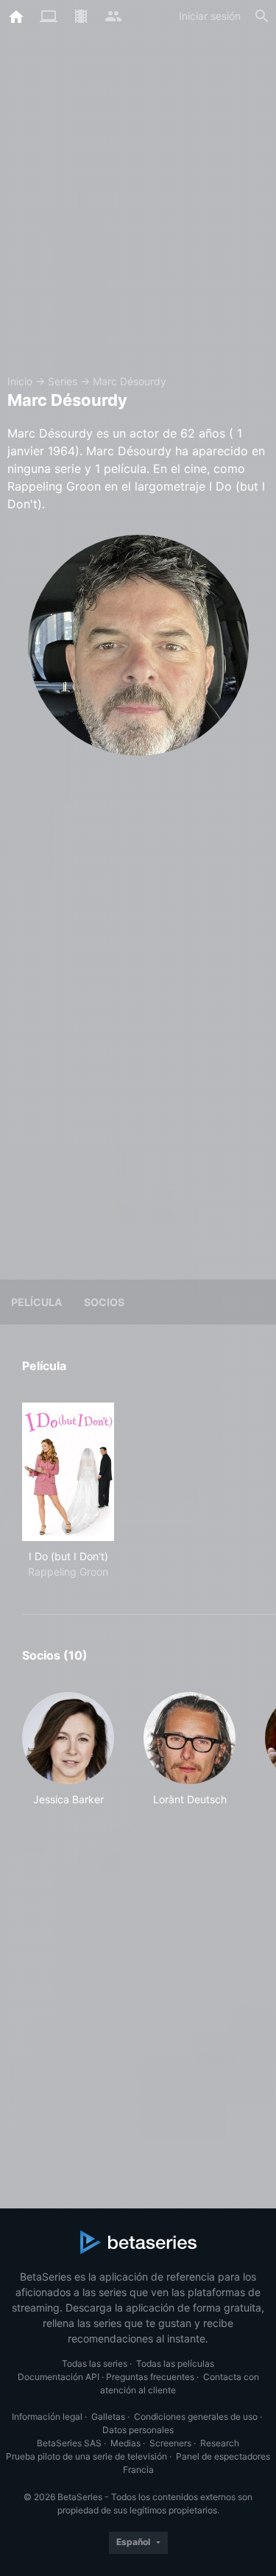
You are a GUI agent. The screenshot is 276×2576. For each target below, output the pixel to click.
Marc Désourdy (130, 381)
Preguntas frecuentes (150, 2377)
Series (63, 381)
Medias (125, 2443)
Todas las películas (175, 2363)
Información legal (47, 2417)
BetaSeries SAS (69, 2443)
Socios (104, 1302)
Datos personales (138, 2430)
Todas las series (95, 2363)
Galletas (108, 2417)
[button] (68, 1749)
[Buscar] (262, 16)
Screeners (170, 2443)
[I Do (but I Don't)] (68, 1472)
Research (220, 2443)
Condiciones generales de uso (196, 2417)
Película (36, 1302)
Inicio (20, 381)
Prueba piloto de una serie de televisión (86, 2456)
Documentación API (59, 2377)
